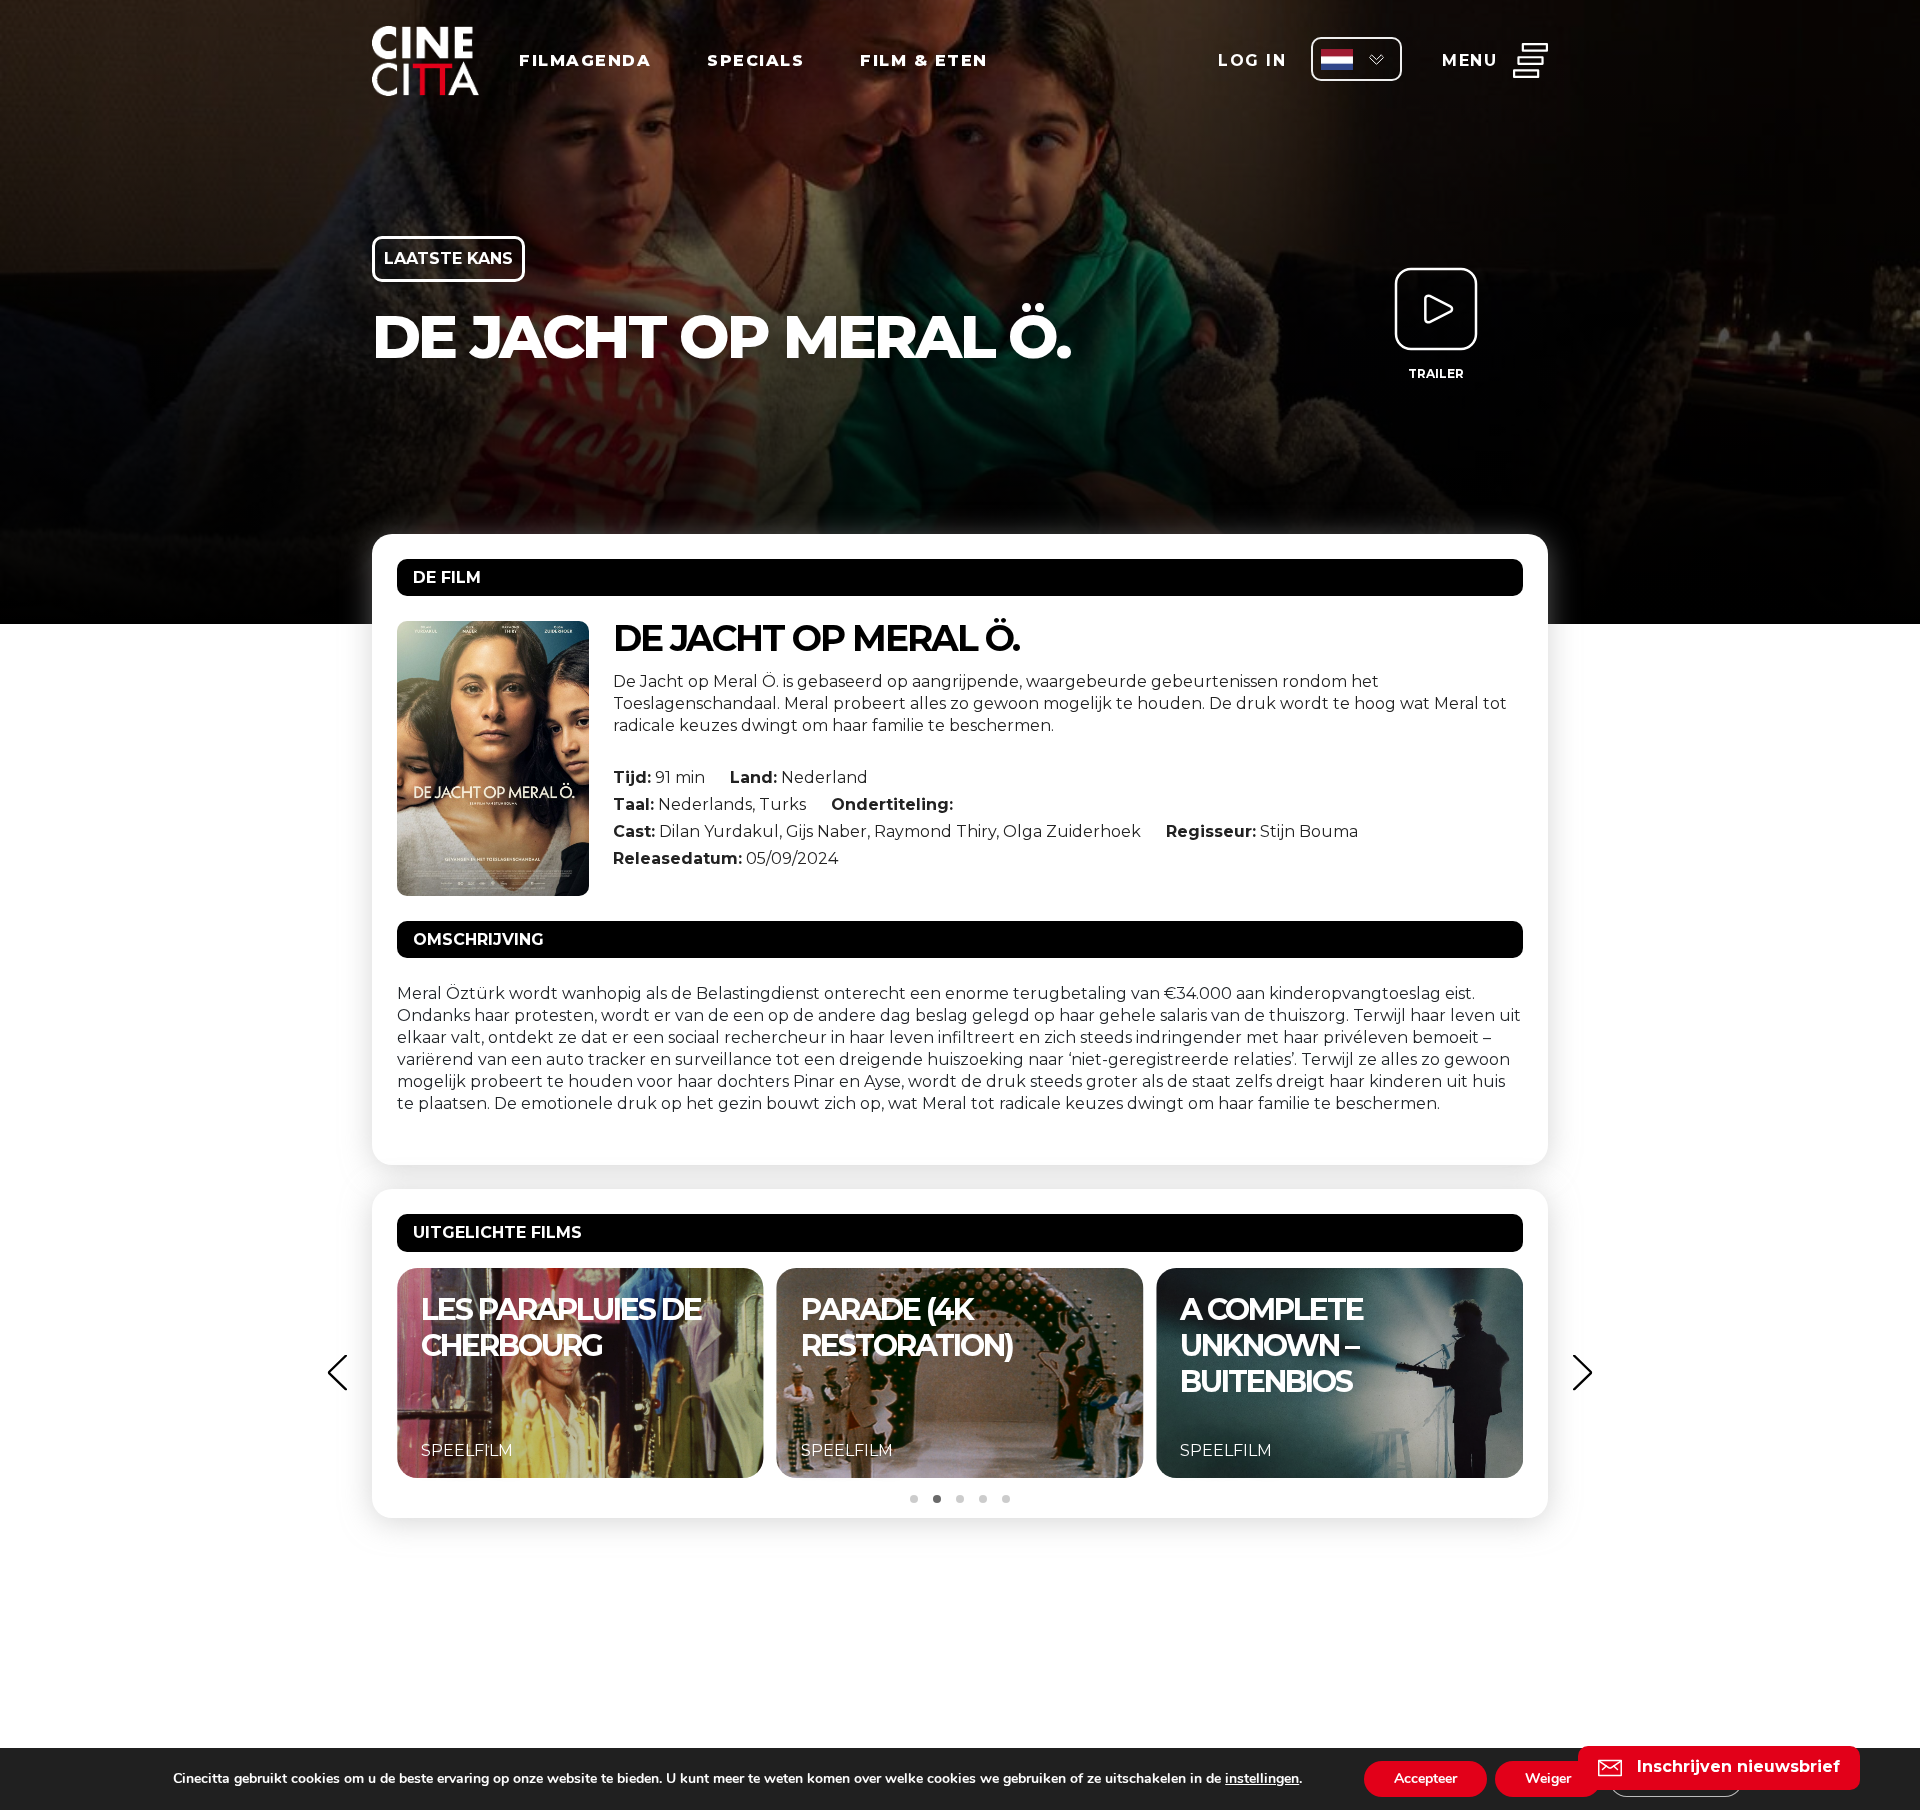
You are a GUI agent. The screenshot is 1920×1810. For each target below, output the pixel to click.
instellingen (1262, 1779)
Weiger (1548, 1778)
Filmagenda (585, 60)
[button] (337, 1372)
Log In (1252, 60)
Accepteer (1425, 1778)
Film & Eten (924, 60)
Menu (1469, 60)
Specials (755, 60)
